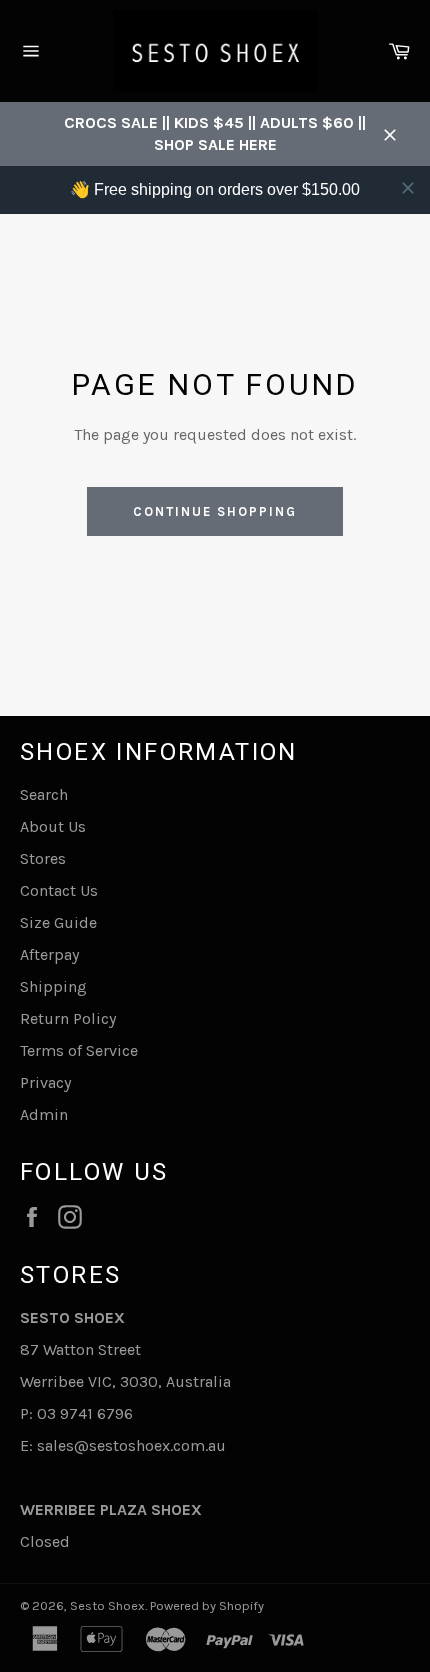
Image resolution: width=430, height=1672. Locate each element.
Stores (43, 858)
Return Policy (68, 1018)
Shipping (53, 986)
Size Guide (58, 922)
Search (44, 794)
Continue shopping (214, 511)
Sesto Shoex (107, 1605)
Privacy (45, 1082)
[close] (408, 188)
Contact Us (59, 890)
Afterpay (49, 954)
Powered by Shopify (207, 1605)
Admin (44, 1114)
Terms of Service (79, 1050)
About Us (53, 826)
